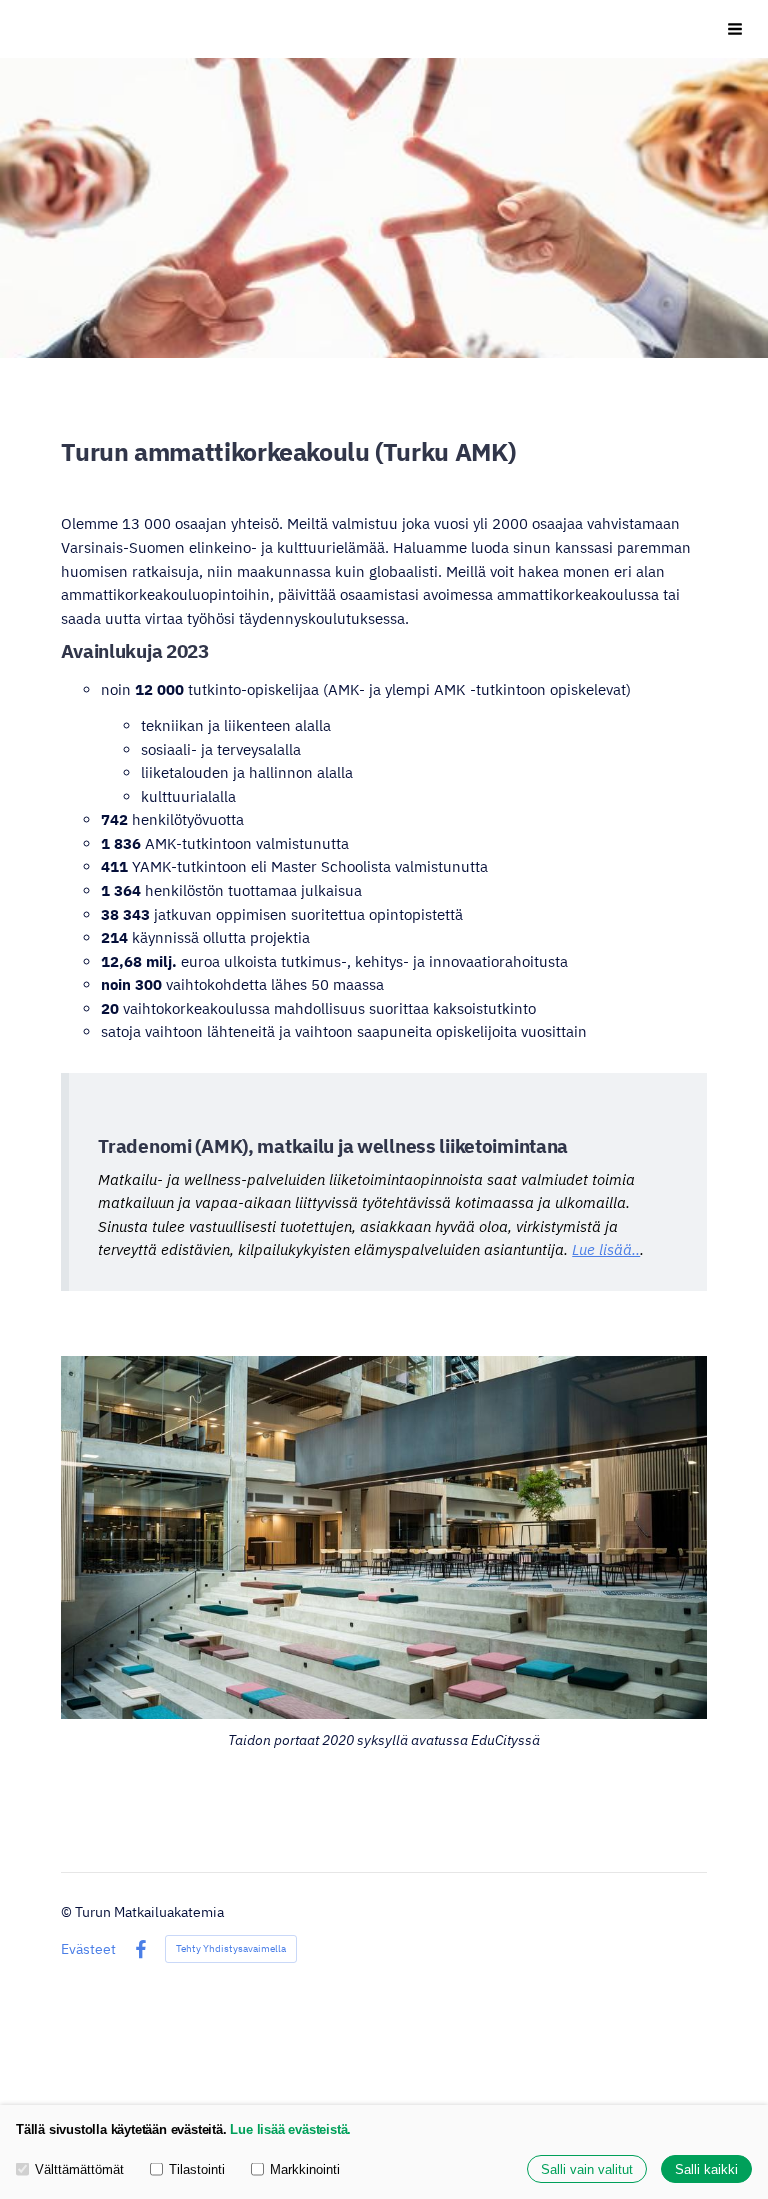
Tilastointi (197, 2169)
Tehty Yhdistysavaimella (231, 1948)
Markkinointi (305, 2169)
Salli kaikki (706, 2169)
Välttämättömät (79, 2169)
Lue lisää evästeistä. (290, 2129)
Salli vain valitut (587, 2169)
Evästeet (88, 1949)
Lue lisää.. (606, 1249)
